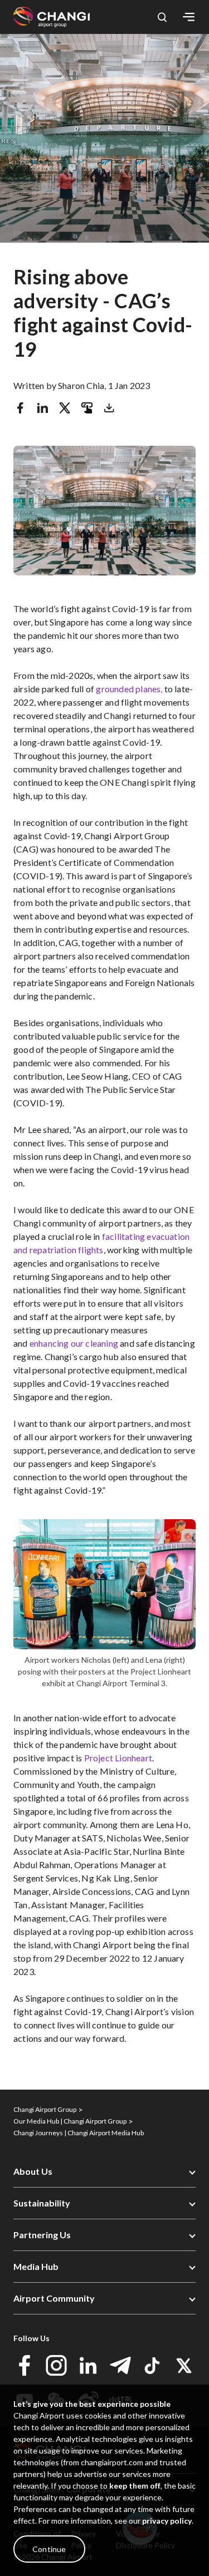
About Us (33, 2171)
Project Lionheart (118, 1758)
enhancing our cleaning (74, 1343)
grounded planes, (129, 689)
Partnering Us (42, 2235)
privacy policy (167, 2521)
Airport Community (54, 2298)
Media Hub (36, 2266)
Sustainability (42, 2203)
